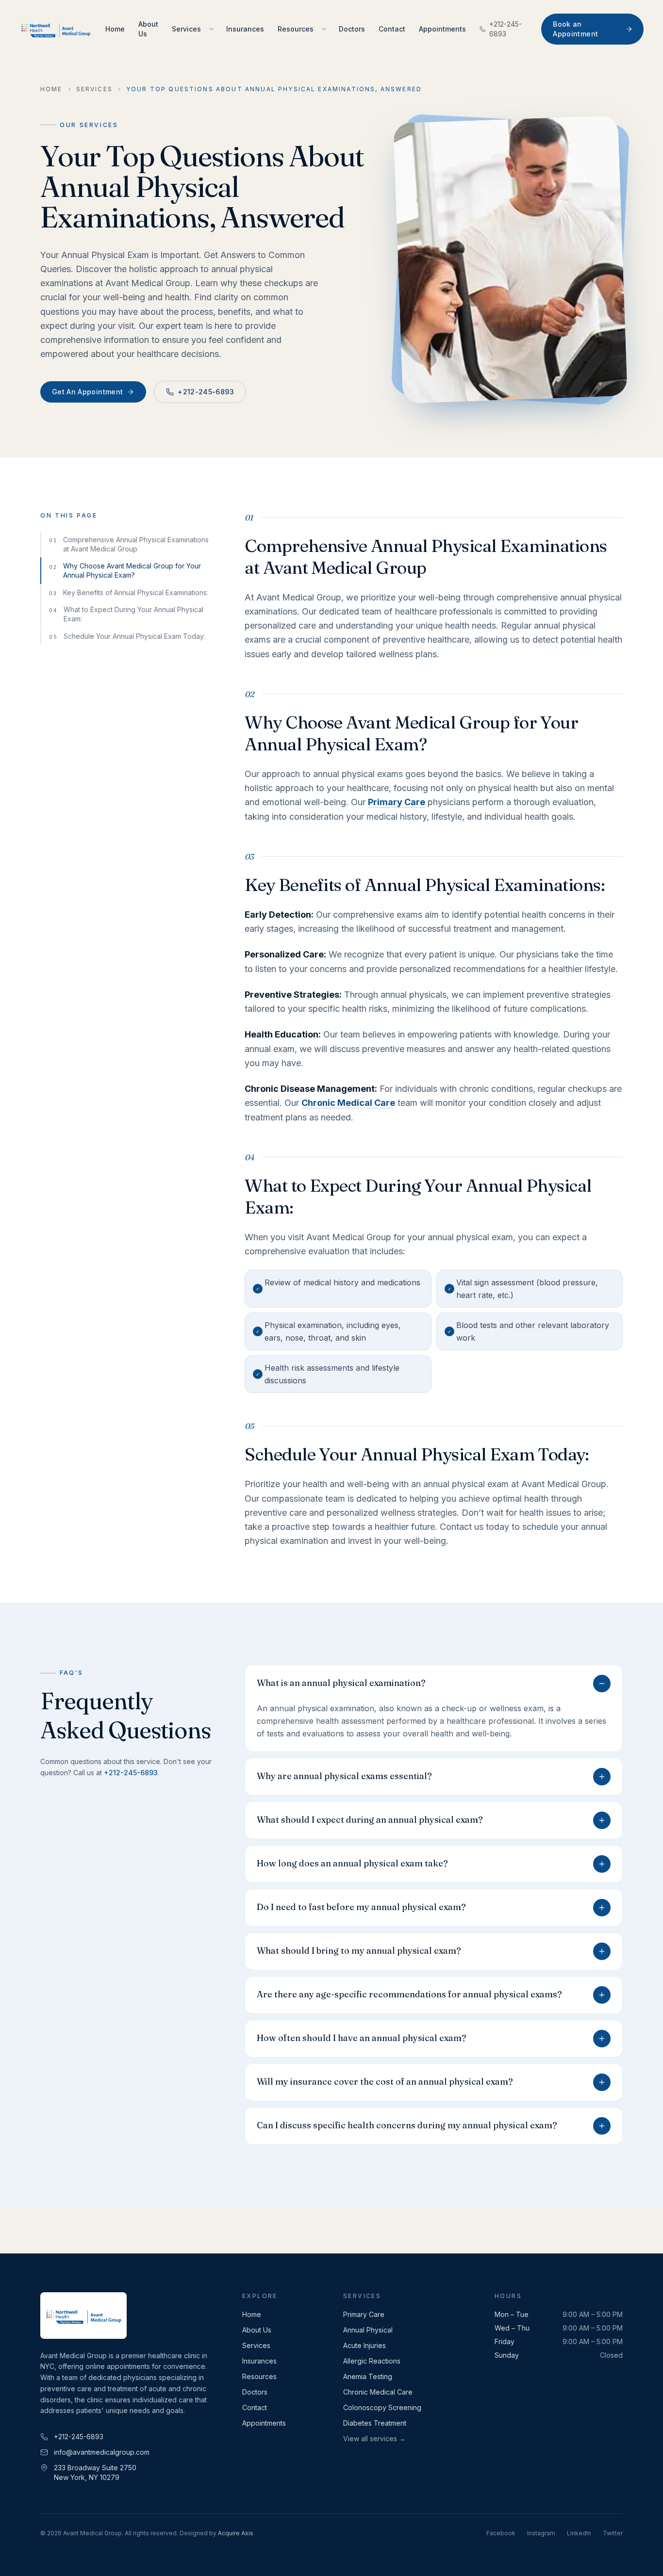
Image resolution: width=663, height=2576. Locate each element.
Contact (392, 29)
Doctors (352, 29)
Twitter (613, 2533)
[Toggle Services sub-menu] (212, 29)
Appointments (442, 29)
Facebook (501, 2533)
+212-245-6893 (506, 29)
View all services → (374, 2438)
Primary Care (364, 2314)
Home (115, 29)
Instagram (541, 2533)
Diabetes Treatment (375, 2423)
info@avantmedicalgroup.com (102, 2452)
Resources (296, 29)
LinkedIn (579, 2533)
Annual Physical (368, 2330)
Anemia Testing (368, 2376)
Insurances (245, 29)
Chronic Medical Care (378, 2392)
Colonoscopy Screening (382, 2407)
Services (186, 29)
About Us (148, 29)
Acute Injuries (365, 2345)
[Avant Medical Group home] (56, 29)
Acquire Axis (236, 2533)
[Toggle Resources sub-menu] (324, 29)
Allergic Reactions (372, 2361)
